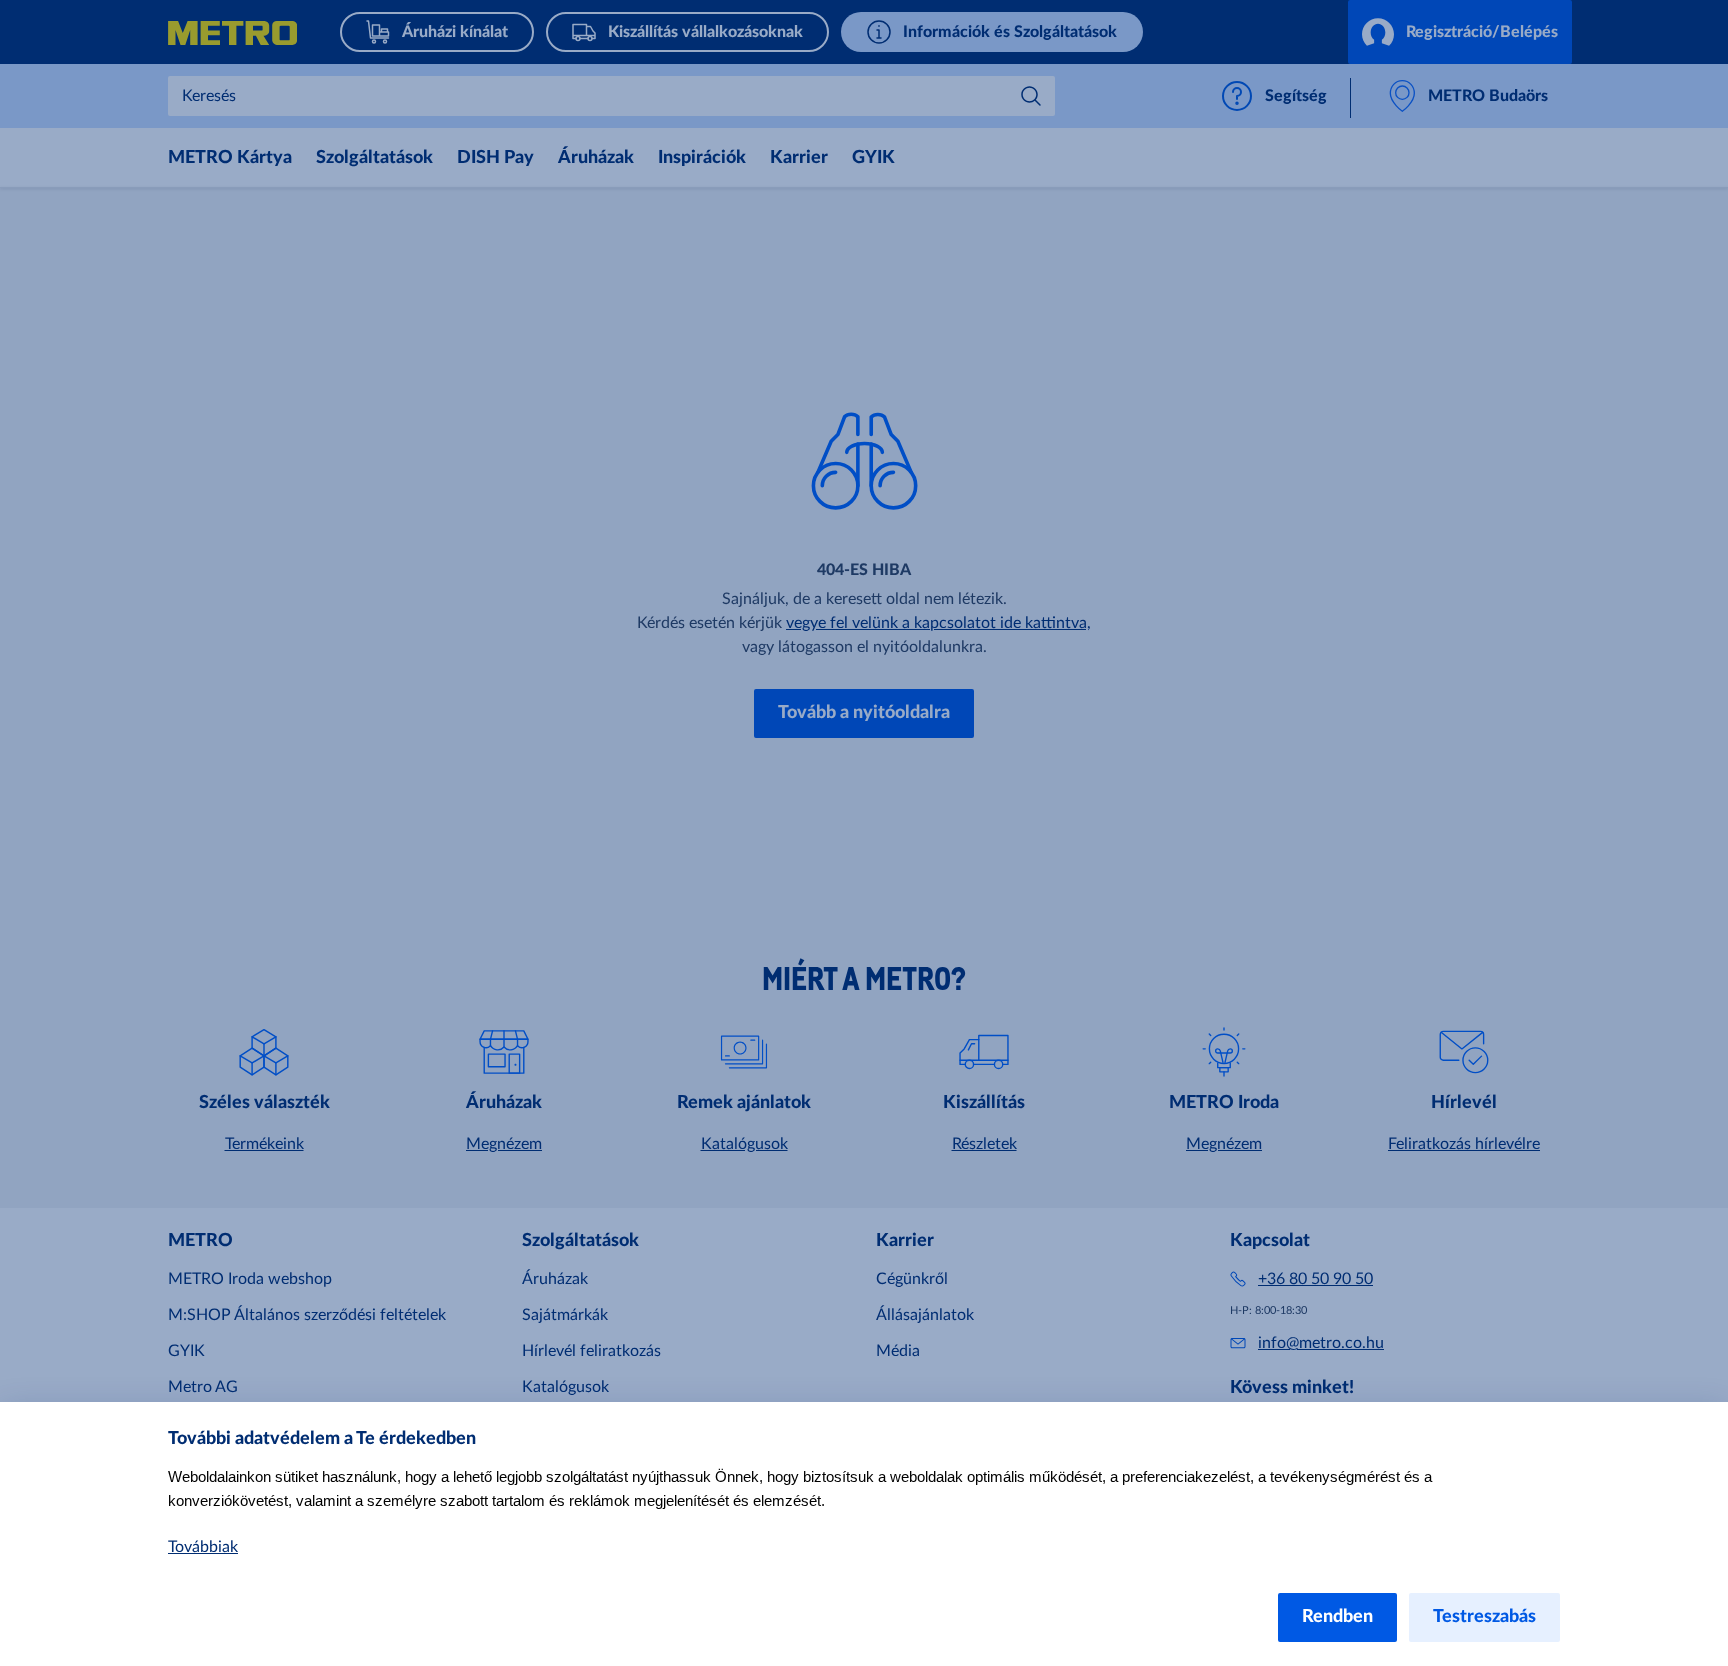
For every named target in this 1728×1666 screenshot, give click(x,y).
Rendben (1337, 1617)
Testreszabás (1484, 1617)
